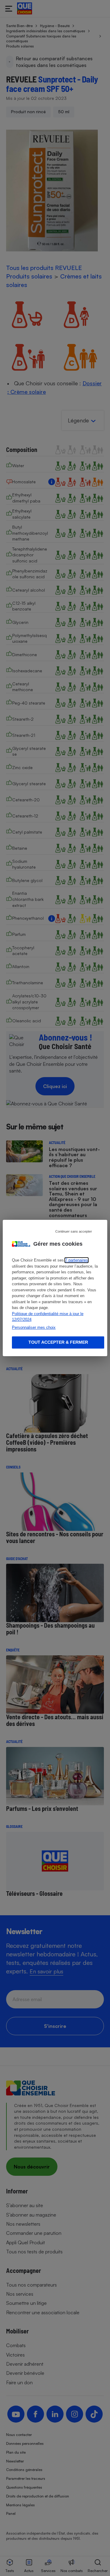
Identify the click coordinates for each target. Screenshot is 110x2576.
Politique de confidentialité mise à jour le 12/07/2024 (48, 1317)
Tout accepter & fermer (58, 1342)
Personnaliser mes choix (34, 1327)
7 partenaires (77, 1260)
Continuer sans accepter (74, 1231)
